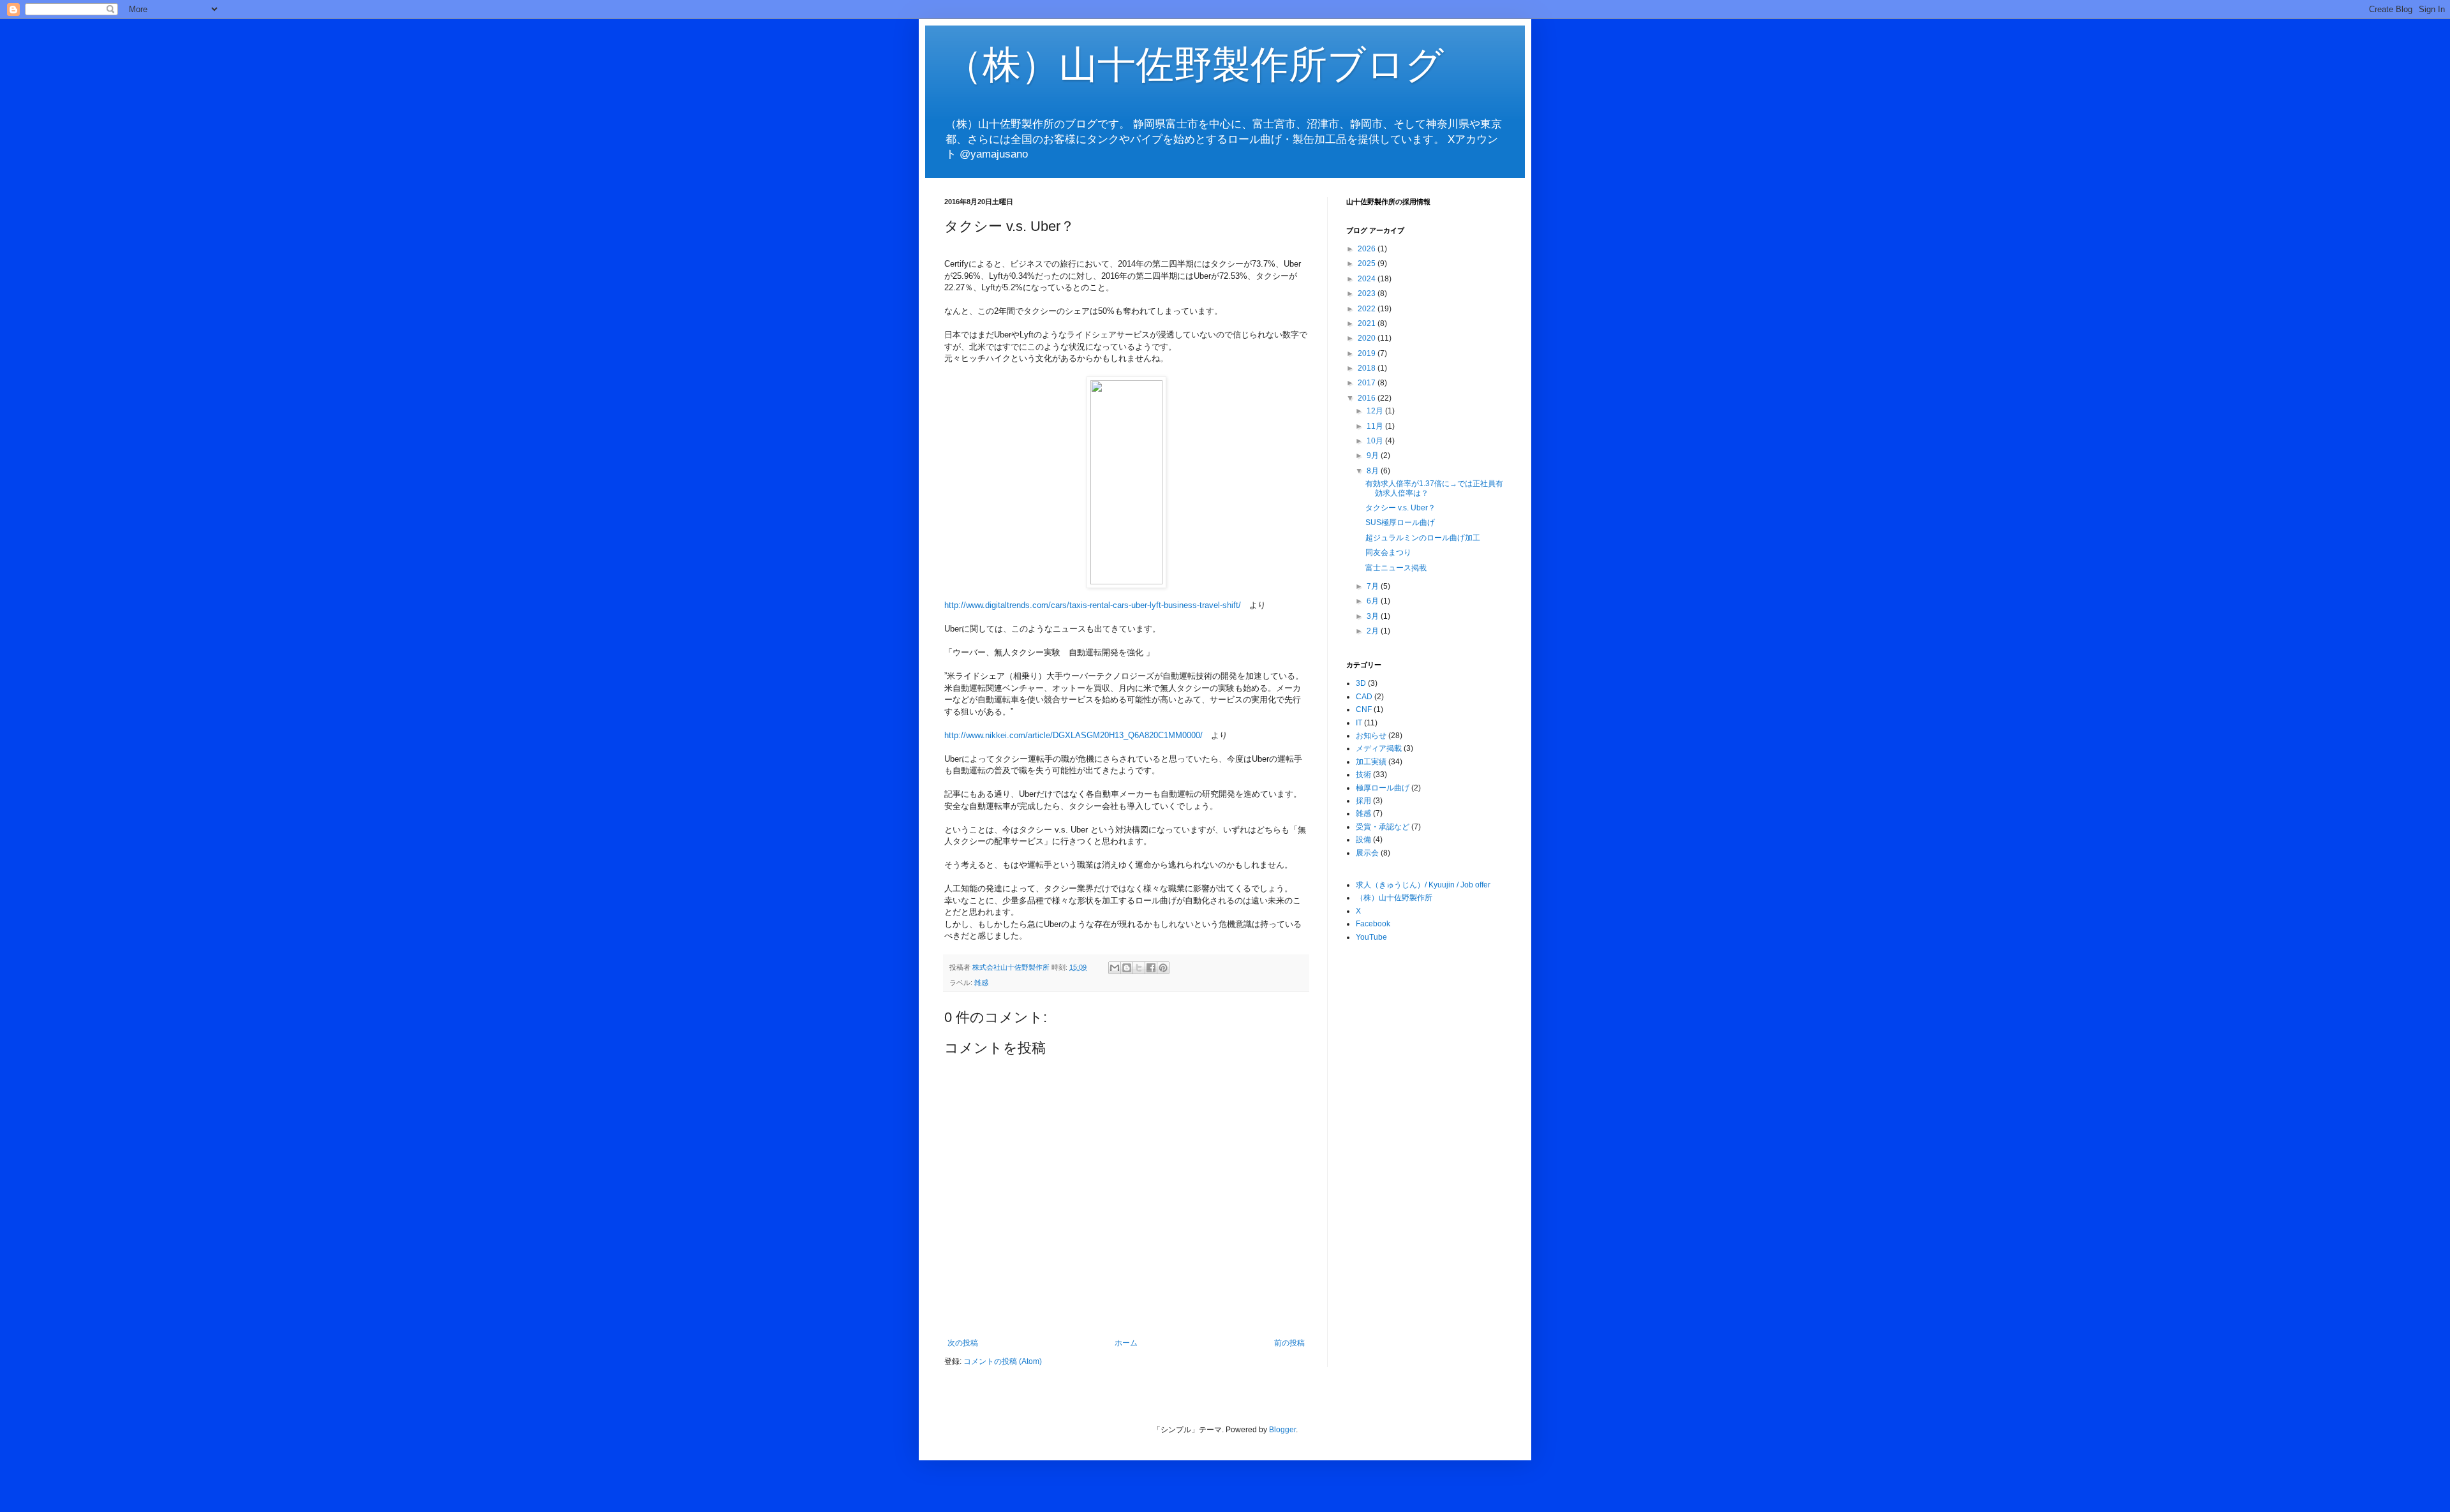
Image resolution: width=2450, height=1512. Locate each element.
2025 (1368, 263)
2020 (1368, 338)
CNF (1364, 709)
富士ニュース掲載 (1396, 568)
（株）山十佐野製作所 (1394, 898)
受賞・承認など (1383, 827)
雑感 (981, 982)
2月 (1374, 631)
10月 (1376, 441)
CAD (1364, 697)
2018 (1368, 368)
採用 (1363, 801)
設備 (1363, 840)
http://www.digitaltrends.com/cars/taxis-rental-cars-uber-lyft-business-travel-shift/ (1093, 605)
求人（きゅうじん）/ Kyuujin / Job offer (1423, 885)
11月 (1376, 426)
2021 (1368, 323)
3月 (1374, 616)
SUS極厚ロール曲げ (1400, 523)
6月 (1374, 601)
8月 (1374, 471)
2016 (1368, 398)
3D (1361, 683)
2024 (1368, 279)
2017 (1368, 383)
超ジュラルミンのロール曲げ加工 (1423, 538)
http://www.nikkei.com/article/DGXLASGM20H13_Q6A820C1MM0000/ (1073, 735)
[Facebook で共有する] (1151, 968)
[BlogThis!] (1127, 968)
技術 (1363, 775)
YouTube (1371, 937)
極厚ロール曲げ (1383, 788)
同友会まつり (1388, 552)
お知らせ (1371, 736)
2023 (1368, 293)
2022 (1368, 309)
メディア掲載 (1379, 748)
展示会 (1367, 853)
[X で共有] (1139, 968)
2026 (1368, 249)
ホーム (1126, 1343)
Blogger (1282, 1430)
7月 (1374, 586)
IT (1359, 723)
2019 (1368, 353)
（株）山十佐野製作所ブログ (1194, 65)
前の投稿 (1289, 1343)
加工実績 (1371, 762)
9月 (1374, 456)
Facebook (1373, 924)
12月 (1376, 411)
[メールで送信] (1115, 968)
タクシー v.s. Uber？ (1400, 508)
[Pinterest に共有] (1163, 968)
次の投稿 (963, 1343)
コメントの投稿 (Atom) (1003, 1361)
